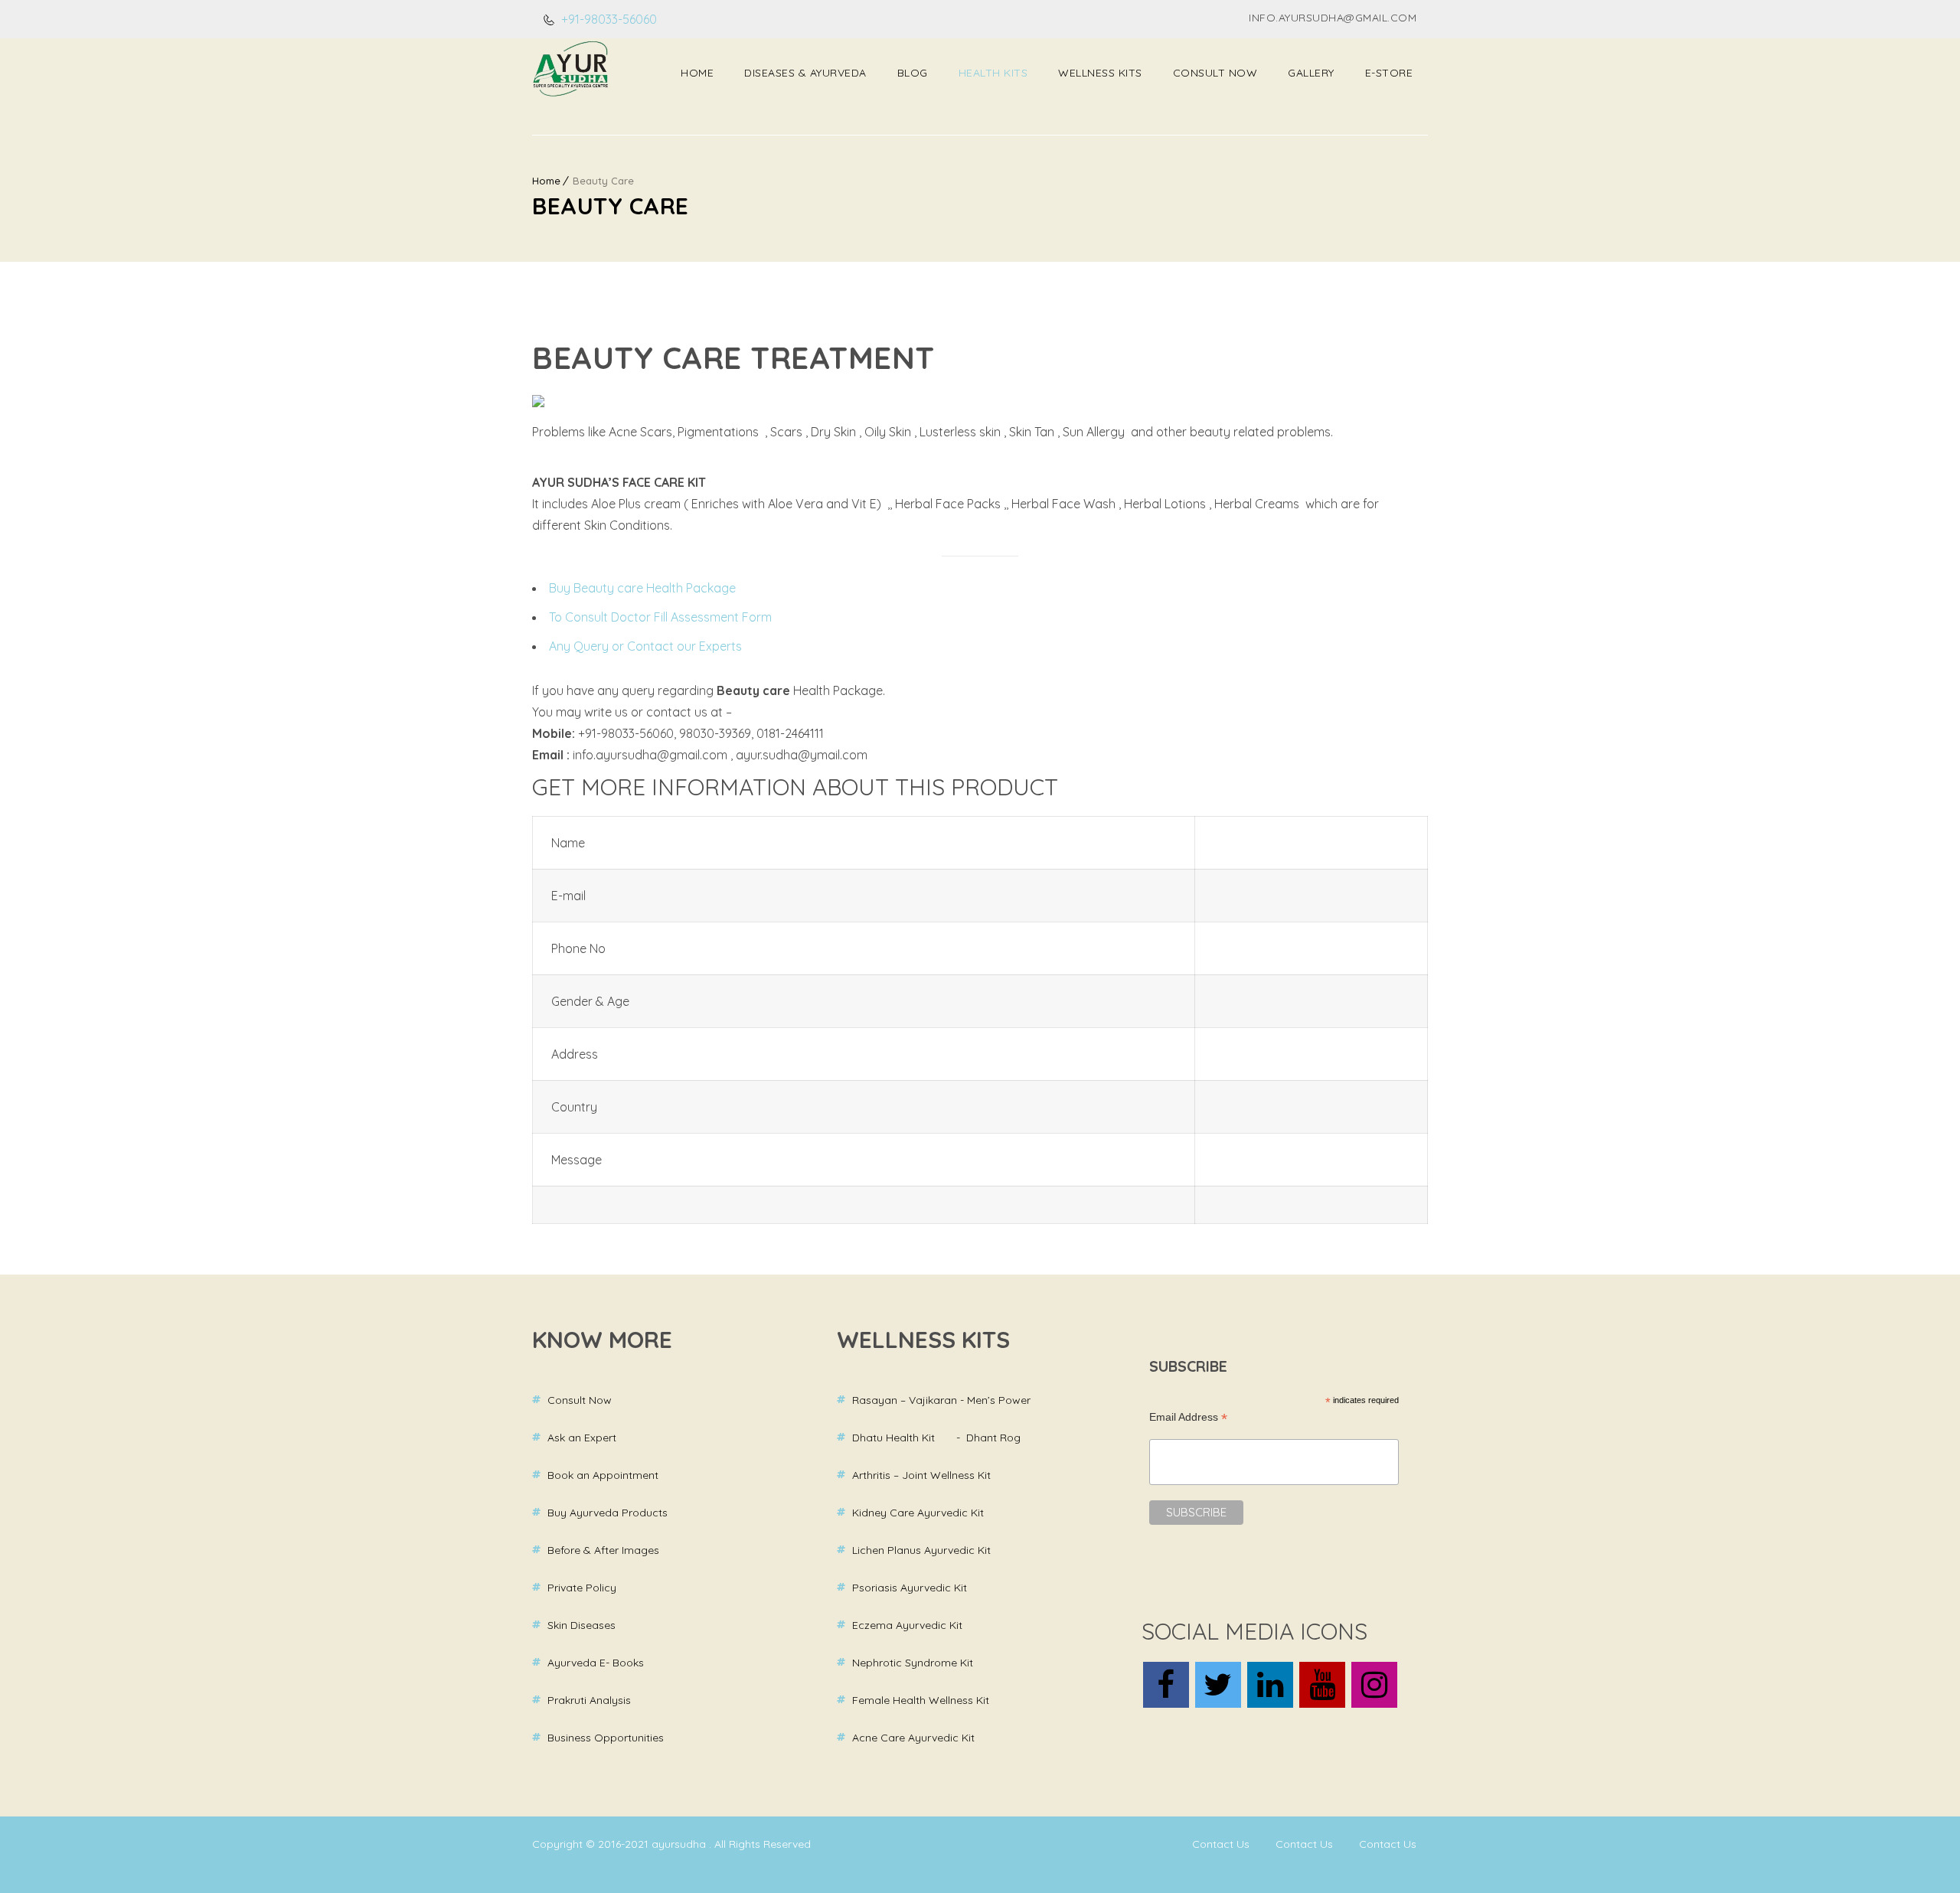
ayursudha (680, 1844)
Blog (913, 73)
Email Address (1188, 1417)
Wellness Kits (1100, 73)
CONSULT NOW (1215, 73)
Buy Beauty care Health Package (642, 588)
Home (697, 73)
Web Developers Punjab (590, 1865)
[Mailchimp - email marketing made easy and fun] (1285, 1578)
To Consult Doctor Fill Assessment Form (660, 617)
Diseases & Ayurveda (805, 73)
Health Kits (993, 73)
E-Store (1389, 73)
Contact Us (1221, 1844)
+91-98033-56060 (608, 19)
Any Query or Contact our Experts (645, 646)
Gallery (1311, 73)
